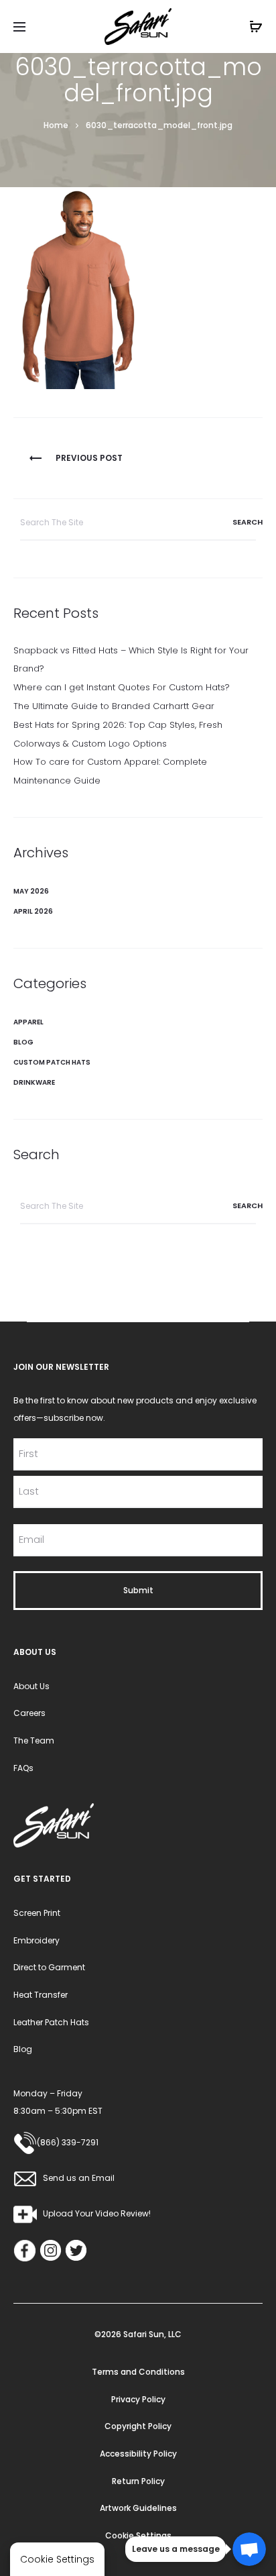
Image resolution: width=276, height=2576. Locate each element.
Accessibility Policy (138, 2454)
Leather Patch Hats (51, 2022)
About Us (31, 1686)
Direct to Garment (49, 1967)
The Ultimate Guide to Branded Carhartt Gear (114, 706)
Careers (29, 1713)
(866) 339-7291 (68, 2142)
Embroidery (37, 1940)
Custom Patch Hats (52, 1062)
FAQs (23, 1768)
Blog (23, 1042)
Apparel (28, 1022)
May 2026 (31, 891)
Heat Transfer (41, 1995)
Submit (138, 1590)
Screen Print (37, 1913)
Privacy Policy (138, 2399)
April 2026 (33, 911)
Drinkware (34, 1082)
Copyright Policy (138, 2426)
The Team (34, 1740)
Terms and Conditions (138, 2372)
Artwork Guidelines (138, 2508)
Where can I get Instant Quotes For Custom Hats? (122, 687)
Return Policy (138, 2481)
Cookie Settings (138, 2535)
